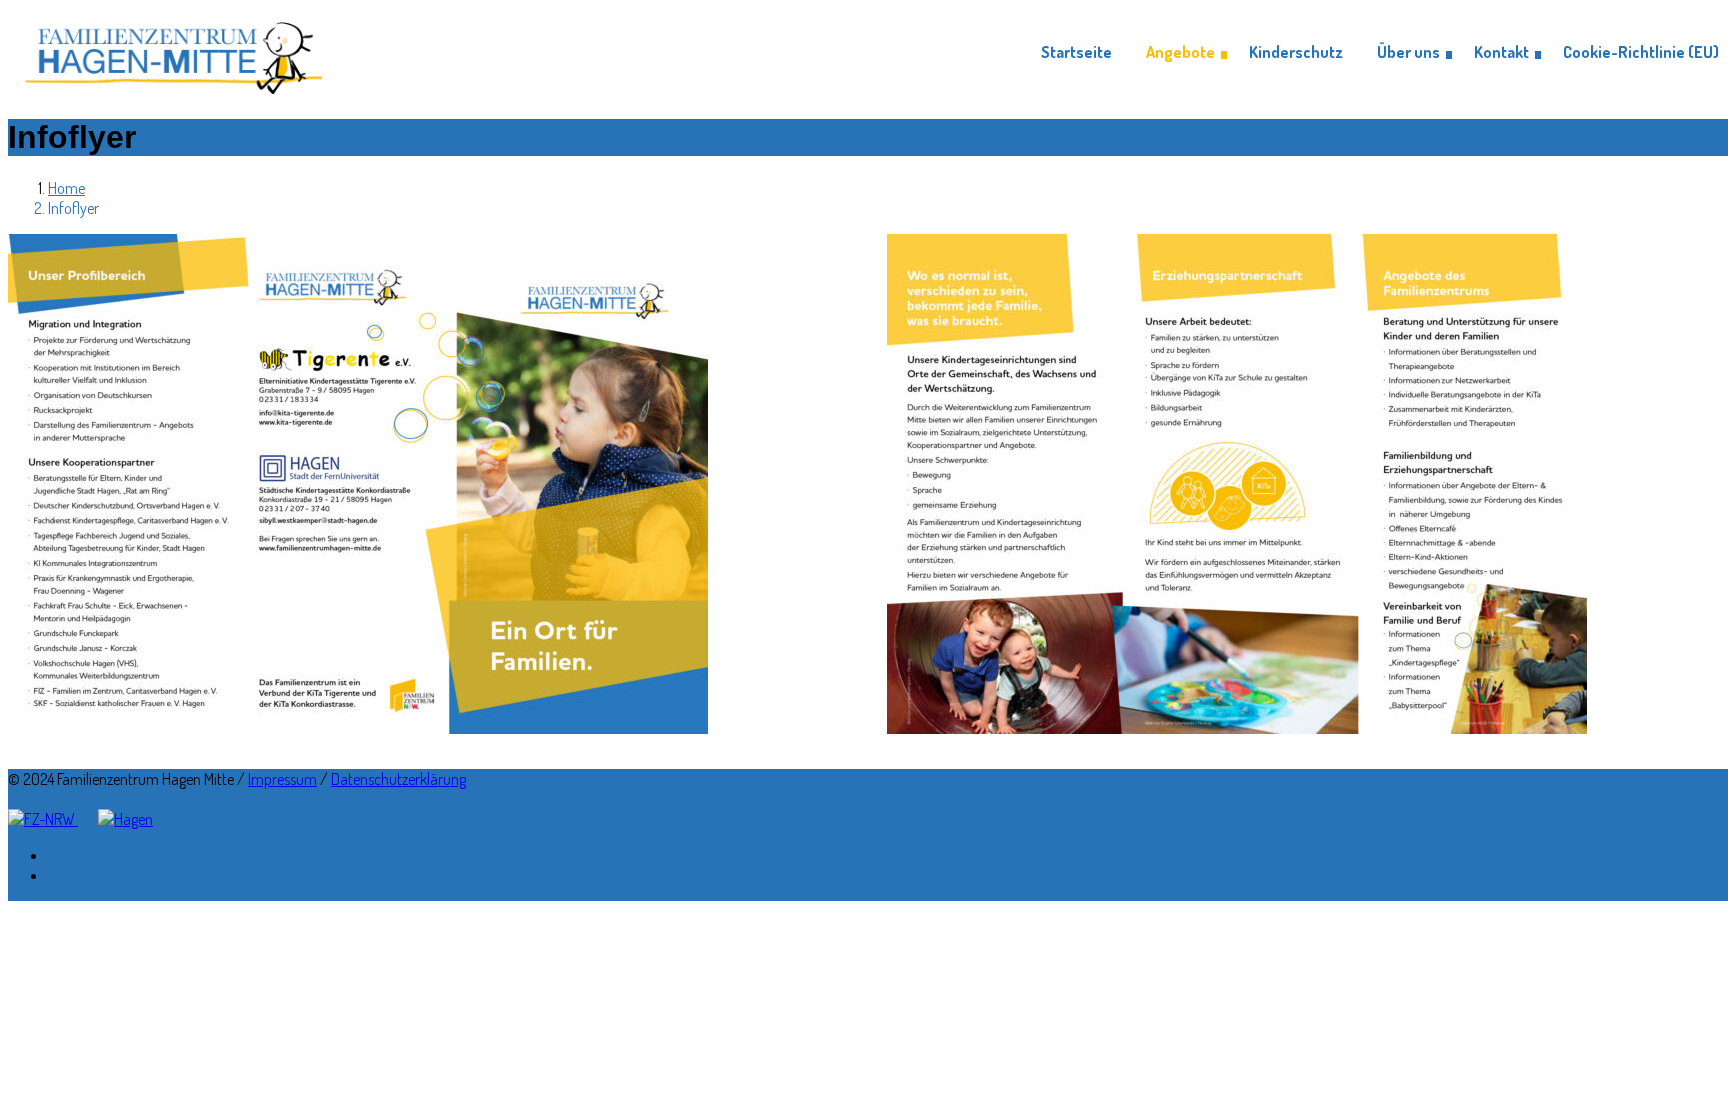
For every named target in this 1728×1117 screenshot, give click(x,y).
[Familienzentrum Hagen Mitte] (173, 53)
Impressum (282, 779)
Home (66, 188)
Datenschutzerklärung (398, 779)
